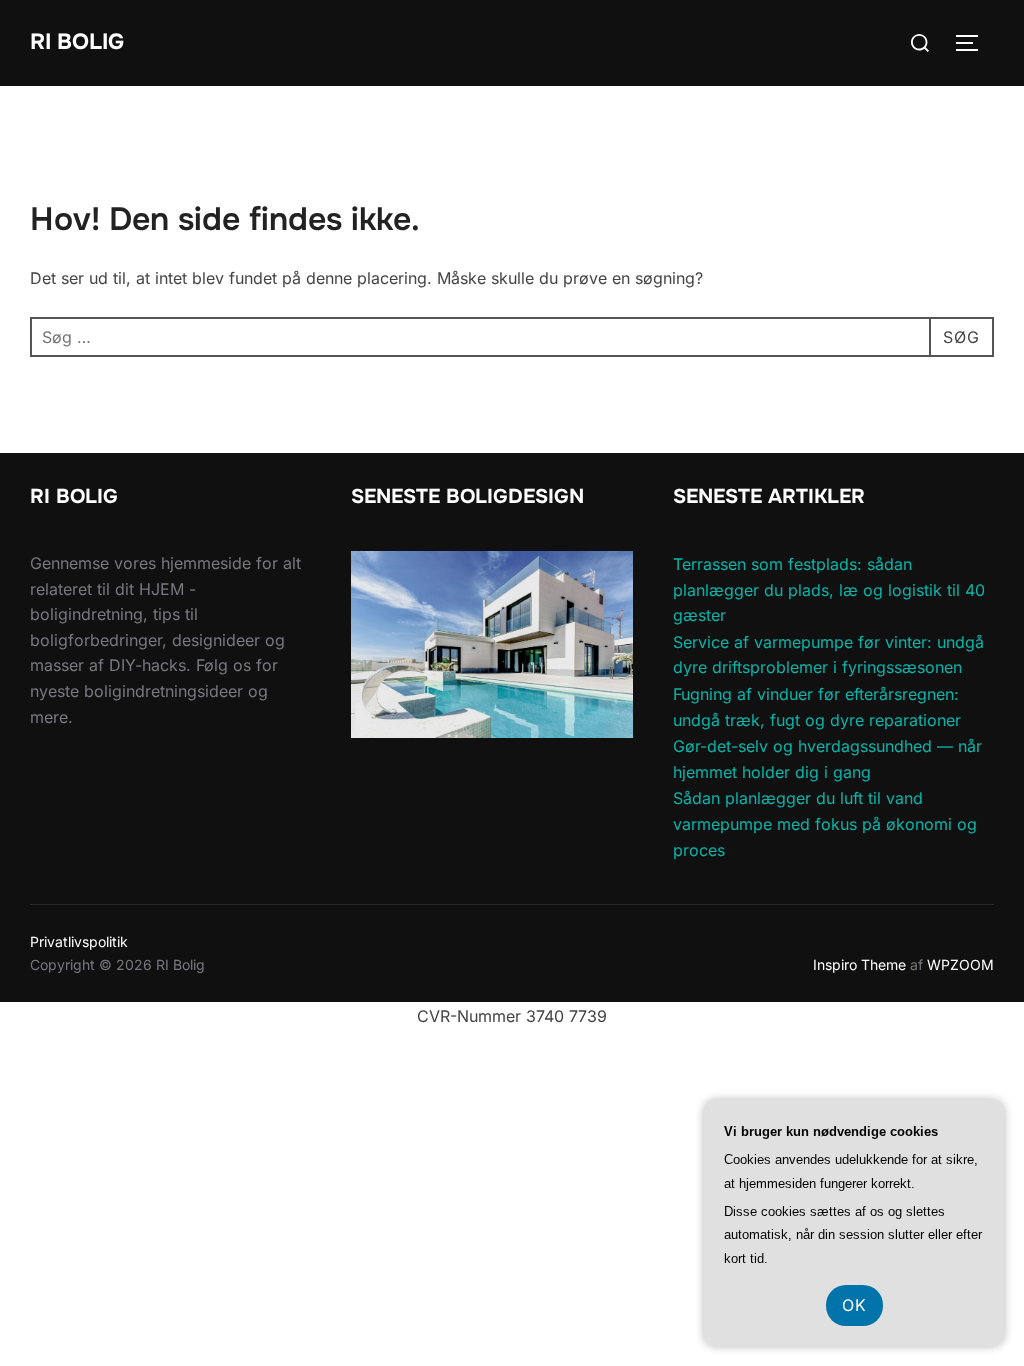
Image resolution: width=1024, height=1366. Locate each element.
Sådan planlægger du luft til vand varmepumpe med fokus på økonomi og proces (825, 823)
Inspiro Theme (859, 964)
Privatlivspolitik (79, 941)
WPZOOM (960, 964)
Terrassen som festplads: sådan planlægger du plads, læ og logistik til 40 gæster (829, 589)
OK (854, 1305)
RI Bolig (77, 42)
